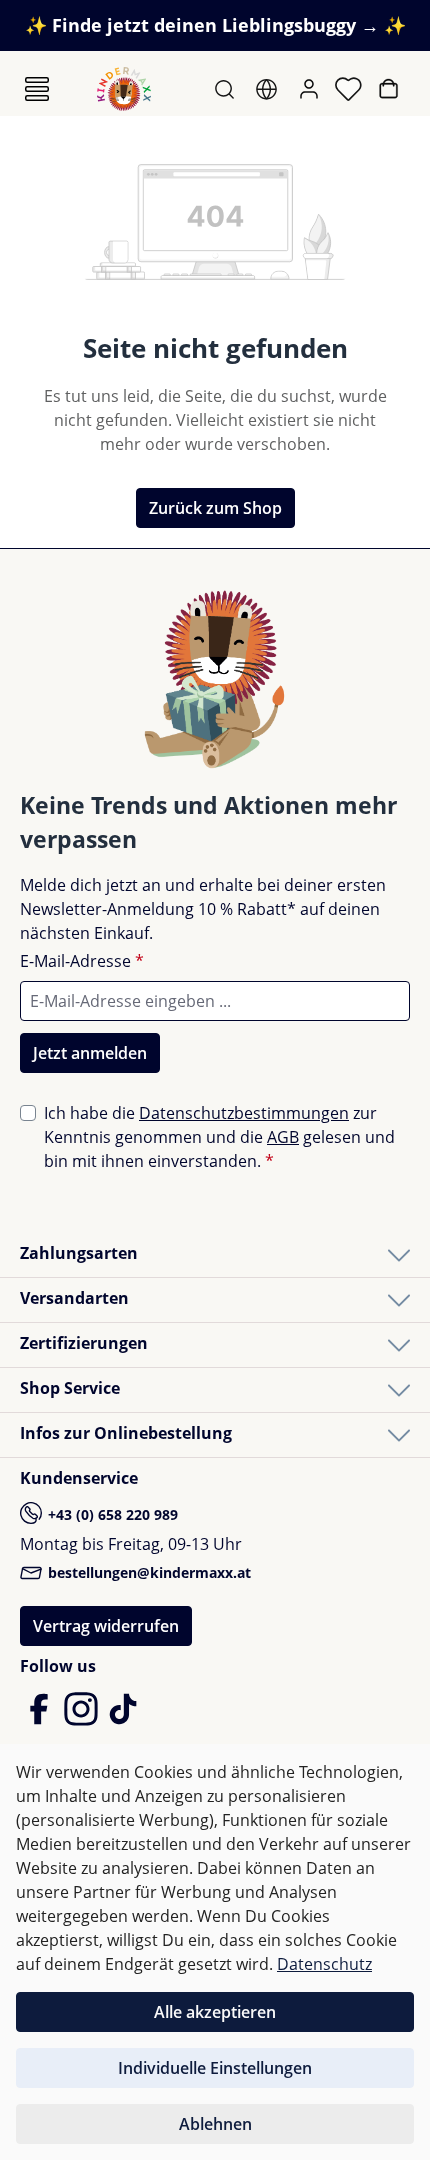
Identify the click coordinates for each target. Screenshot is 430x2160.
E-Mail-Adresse (82, 961)
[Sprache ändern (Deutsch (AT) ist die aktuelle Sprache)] (268, 89)
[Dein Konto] (311, 89)
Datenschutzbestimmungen (244, 1113)
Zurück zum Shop (215, 508)
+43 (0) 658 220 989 (111, 1514)
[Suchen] (226, 89)
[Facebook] (41, 1718)
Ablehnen (215, 2124)
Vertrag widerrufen (106, 1626)
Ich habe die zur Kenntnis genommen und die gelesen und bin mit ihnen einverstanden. (219, 1137)
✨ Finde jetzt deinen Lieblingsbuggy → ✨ (215, 25)
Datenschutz (324, 1964)
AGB (283, 1137)
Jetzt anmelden (90, 1053)
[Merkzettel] (350, 89)
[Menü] (37, 89)
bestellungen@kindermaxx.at (147, 1572)
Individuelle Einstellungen (215, 2068)
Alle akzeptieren (215, 2012)
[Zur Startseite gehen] (124, 89)
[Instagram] (83, 1718)
